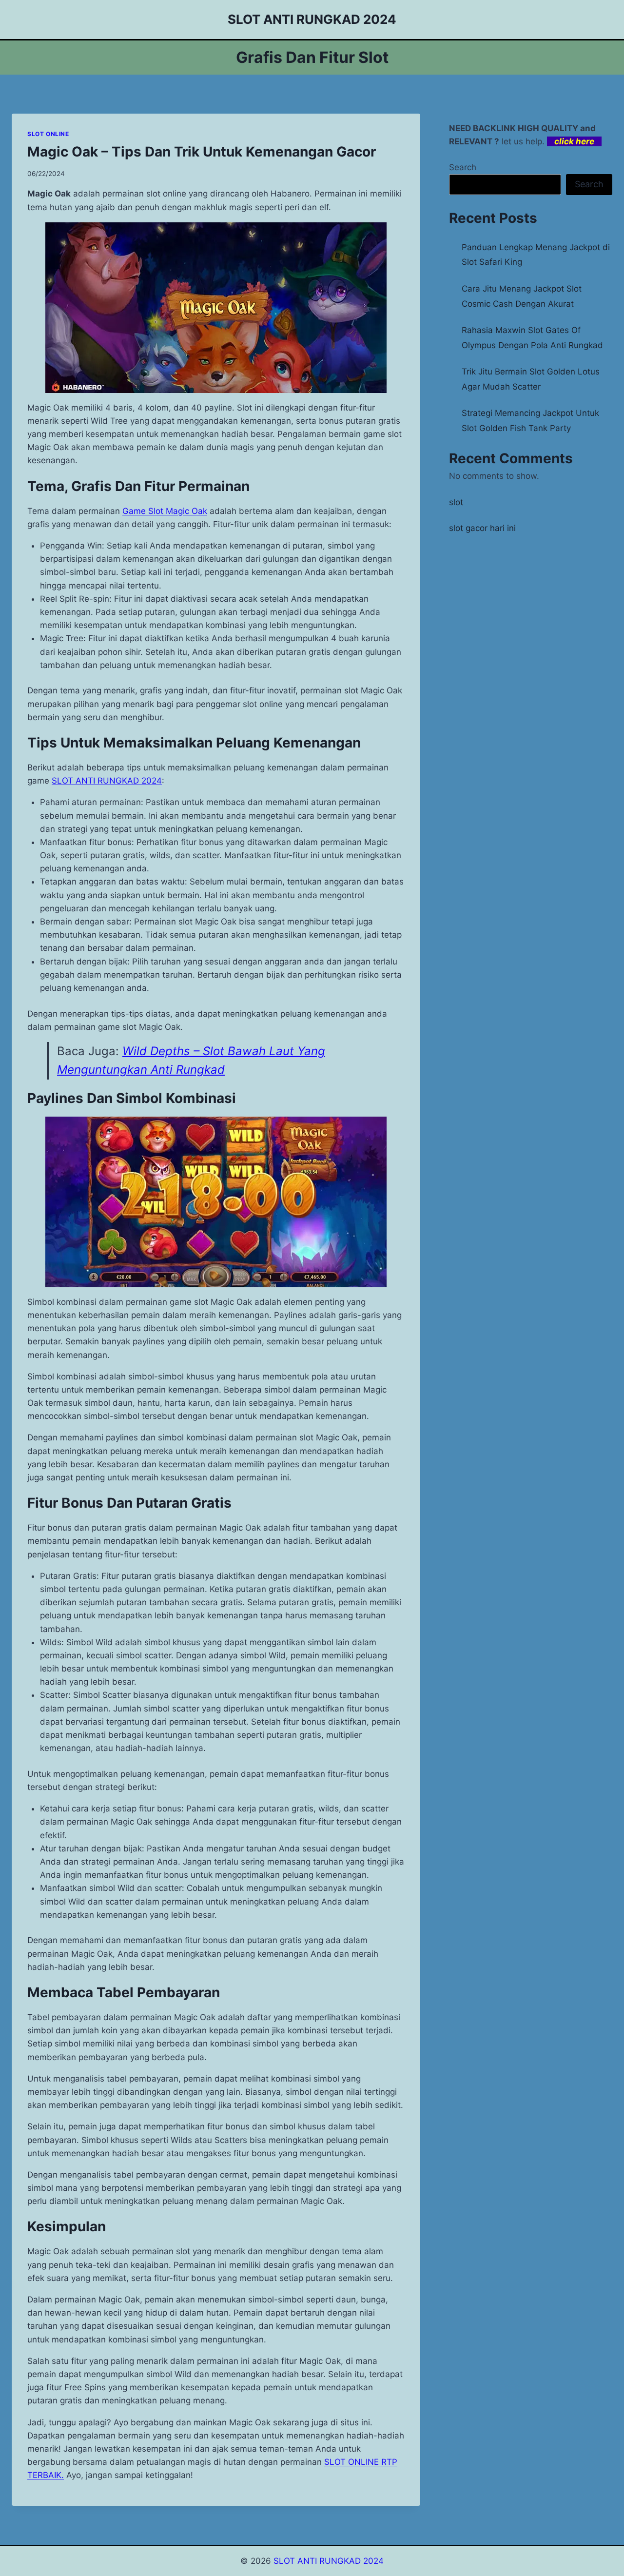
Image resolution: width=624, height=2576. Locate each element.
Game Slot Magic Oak (165, 511)
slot (456, 502)
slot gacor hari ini (482, 528)
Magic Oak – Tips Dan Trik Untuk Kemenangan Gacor (202, 152)
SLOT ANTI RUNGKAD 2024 (107, 781)
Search (463, 167)
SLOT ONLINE (48, 134)
